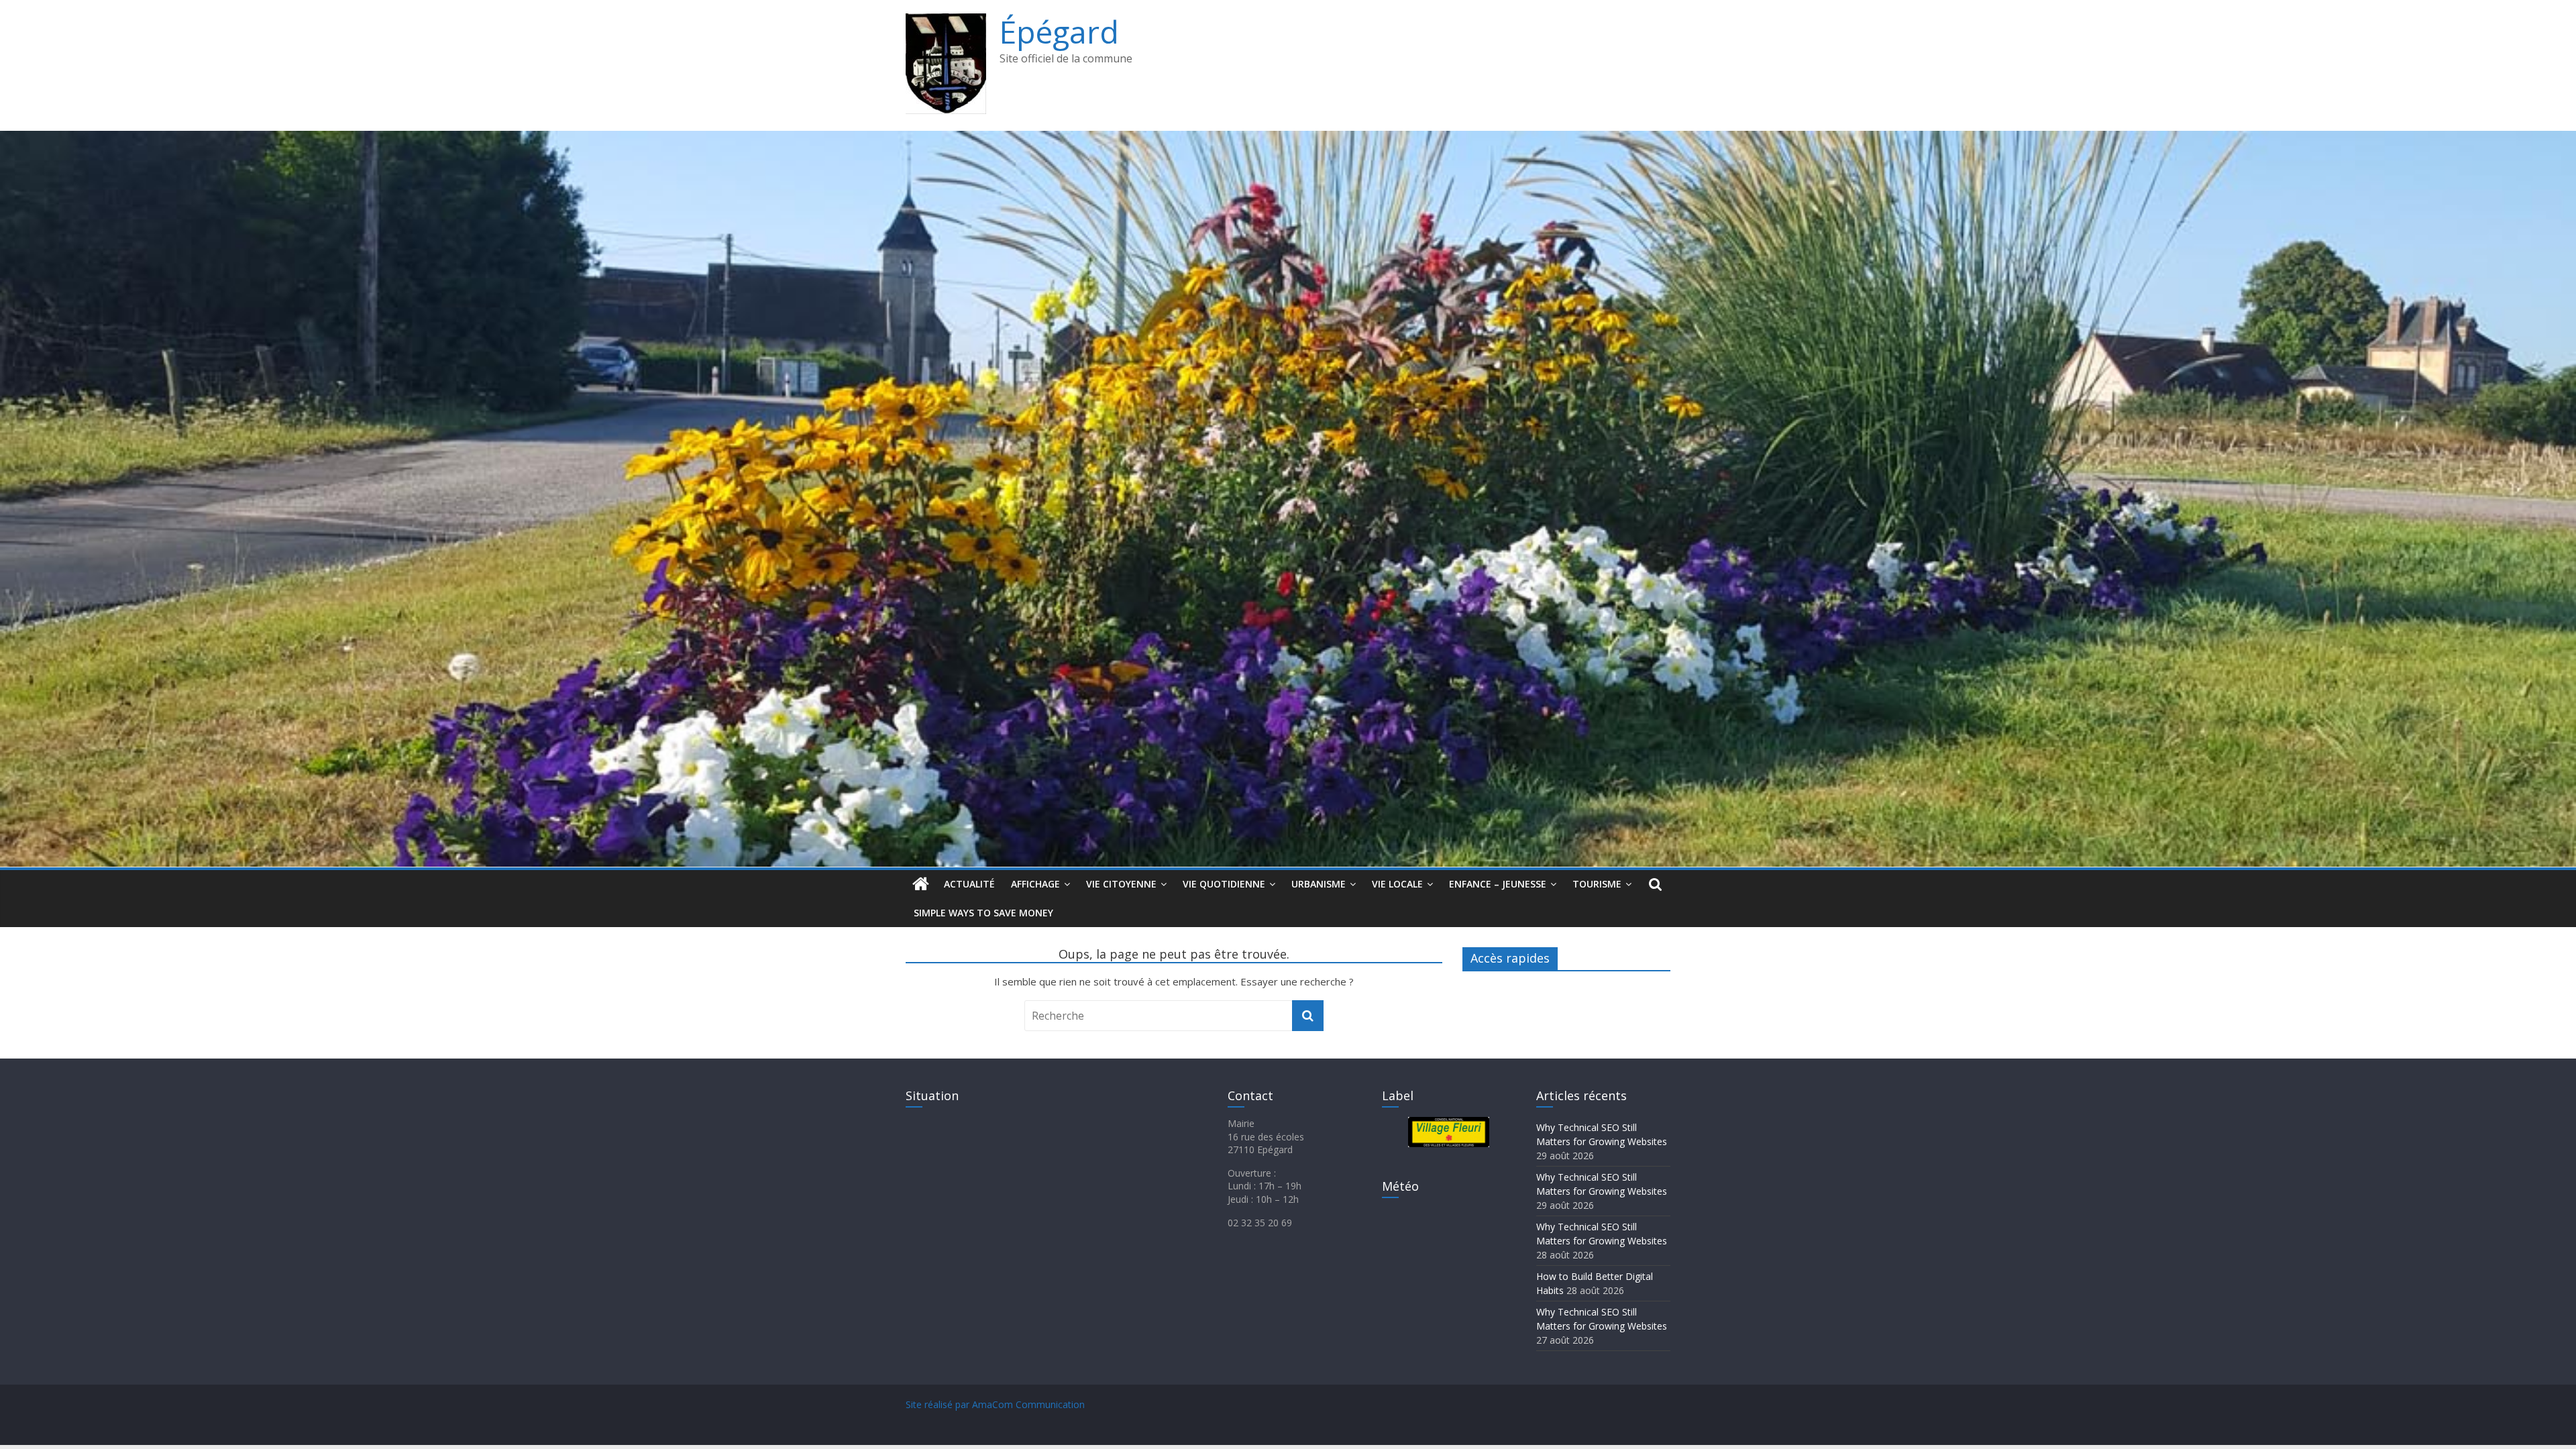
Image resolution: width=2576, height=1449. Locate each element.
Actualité (969, 884)
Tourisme (1597, 884)
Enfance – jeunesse (1498, 884)
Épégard (1059, 32)
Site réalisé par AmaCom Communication (995, 1404)
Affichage (1035, 884)
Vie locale (1397, 884)
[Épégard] (1288, 139)
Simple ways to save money (983, 913)
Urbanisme (1319, 884)
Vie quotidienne (1224, 884)
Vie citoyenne (1121, 884)
